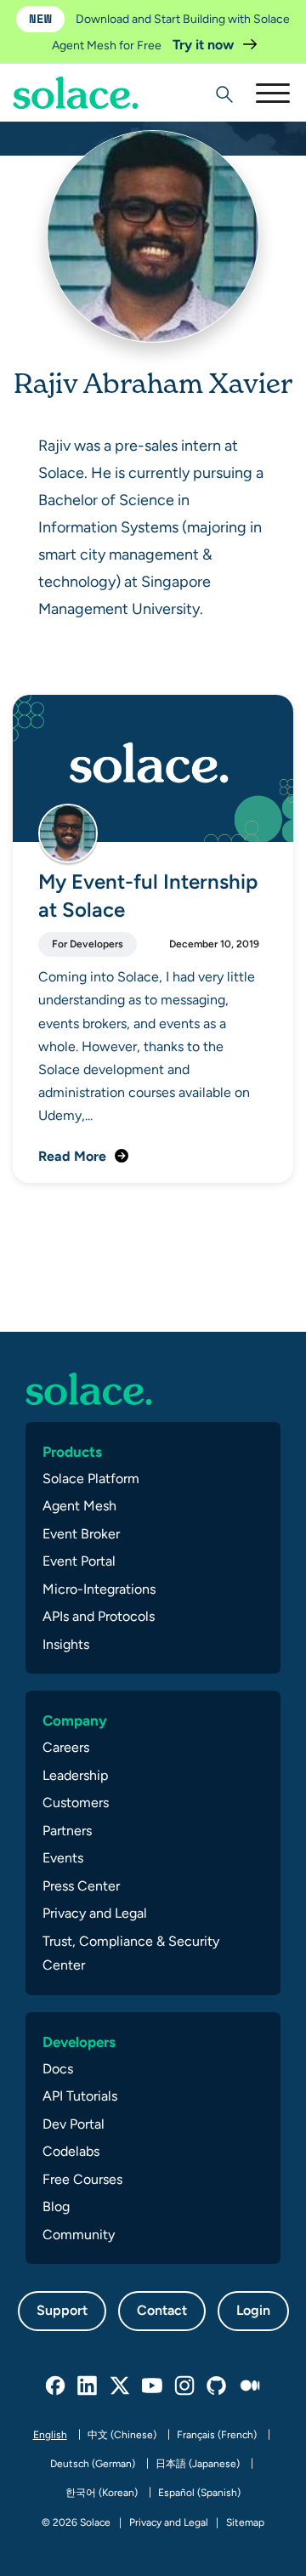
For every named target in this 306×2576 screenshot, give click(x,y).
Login (253, 2310)
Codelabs (71, 2151)
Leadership (75, 1775)
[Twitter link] (121, 2386)
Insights (66, 1644)
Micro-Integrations (99, 1589)
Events (63, 1858)
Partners (67, 1831)
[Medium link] (250, 2386)
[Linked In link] (88, 2386)
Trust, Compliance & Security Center (131, 1953)
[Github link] (218, 2386)
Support (62, 2310)
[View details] (76, 93)
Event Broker (81, 1534)
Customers (76, 1803)
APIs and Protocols (99, 1616)
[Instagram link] (185, 2386)
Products (72, 1452)
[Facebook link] (56, 2386)
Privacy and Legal (95, 1913)
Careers (66, 1747)
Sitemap (245, 2522)
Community (79, 2235)
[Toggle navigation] (272, 93)
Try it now (205, 45)
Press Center (81, 1886)
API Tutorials (80, 2096)
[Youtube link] (153, 2386)
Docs (58, 2069)
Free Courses (82, 2179)
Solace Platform (91, 1478)
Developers (79, 2042)
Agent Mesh (79, 1506)
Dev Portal (74, 2124)
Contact (162, 2310)
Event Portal (79, 1561)
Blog (56, 2206)
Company (75, 1720)
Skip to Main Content (85, 60)
